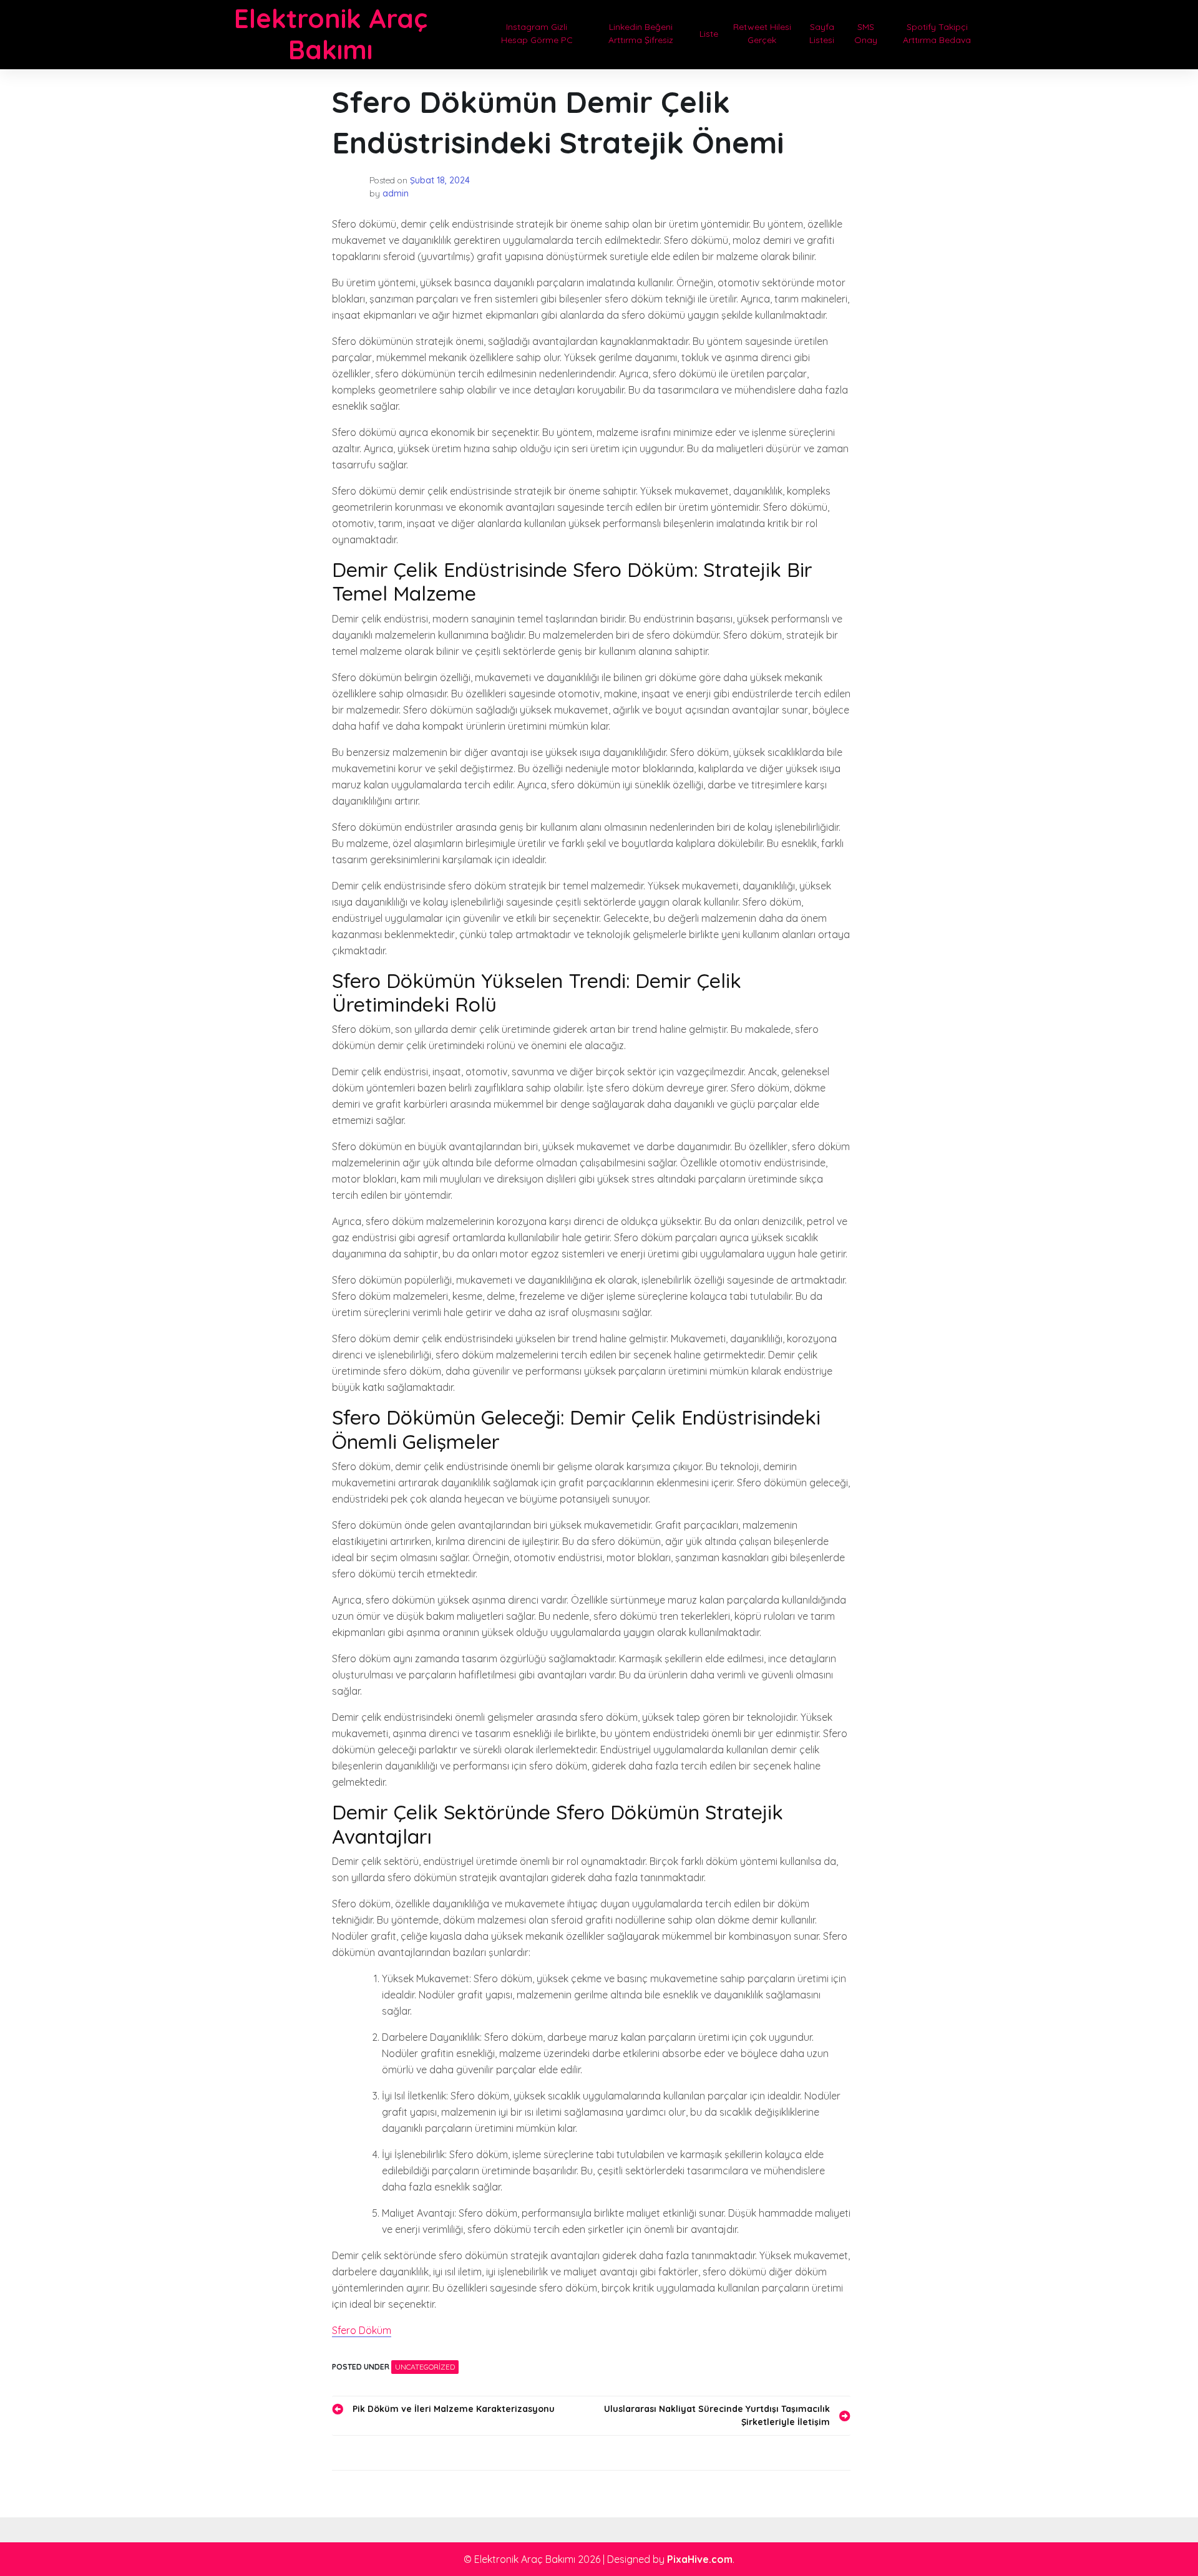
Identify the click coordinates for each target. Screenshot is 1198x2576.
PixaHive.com (700, 2559)
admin (396, 193)
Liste (709, 34)
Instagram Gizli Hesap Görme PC (537, 33)
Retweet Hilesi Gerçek (762, 33)
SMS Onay (866, 33)
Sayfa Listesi (822, 33)
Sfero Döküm (362, 2330)
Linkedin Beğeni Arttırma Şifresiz (641, 33)
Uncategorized (425, 2367)
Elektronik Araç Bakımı (331, 34)
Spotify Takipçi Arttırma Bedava (937, 33)
